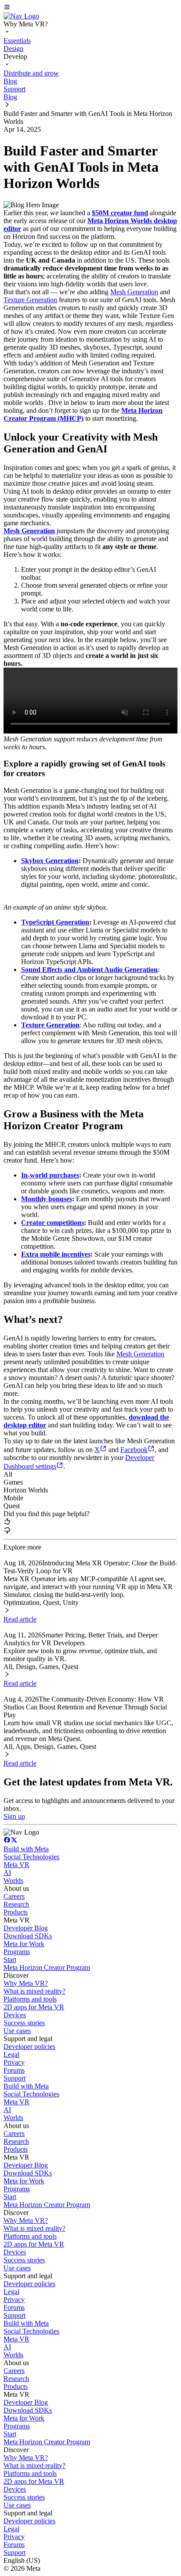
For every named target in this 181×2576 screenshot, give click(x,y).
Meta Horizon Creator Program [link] (47, 1967)
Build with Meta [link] (26, 1849)
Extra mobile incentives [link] (56, 1254)
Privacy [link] (14, 2062)
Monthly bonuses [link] (47, 1199)
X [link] (97, 1450)
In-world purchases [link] (50, 1175)
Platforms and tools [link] (30, 1999)
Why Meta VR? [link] (26, 1983)
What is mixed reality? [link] (34, 1991)
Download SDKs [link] (28, 1936)
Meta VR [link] (16, 1865)
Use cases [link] (17, 2031)
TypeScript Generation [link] (55, 922)
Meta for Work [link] (24, 1944)
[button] (90, 8)
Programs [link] (17, 1952)
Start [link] (10, 1960)
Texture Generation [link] (30, 300)
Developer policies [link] (29, 2047)
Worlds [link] (13, 1881)
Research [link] (16, 1904)
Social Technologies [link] (31, 1857)
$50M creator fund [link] (120, 213)
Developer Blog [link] (26, 1928)
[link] (21, 16)
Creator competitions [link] (52, 1223)
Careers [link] (14, 1896)
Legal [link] (11, 2054)
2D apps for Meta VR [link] (34, 2007)
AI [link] (7, 1873)
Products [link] (16, 1912)
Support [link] (14, 2078)
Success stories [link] (24, 2023)
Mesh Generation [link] (134, 292)
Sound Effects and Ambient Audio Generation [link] (89, 970)
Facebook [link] (134, 1450)
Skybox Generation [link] (50, 861)
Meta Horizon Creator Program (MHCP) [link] (83, 414)
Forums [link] (14, 2070)
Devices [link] (15, 2015)
